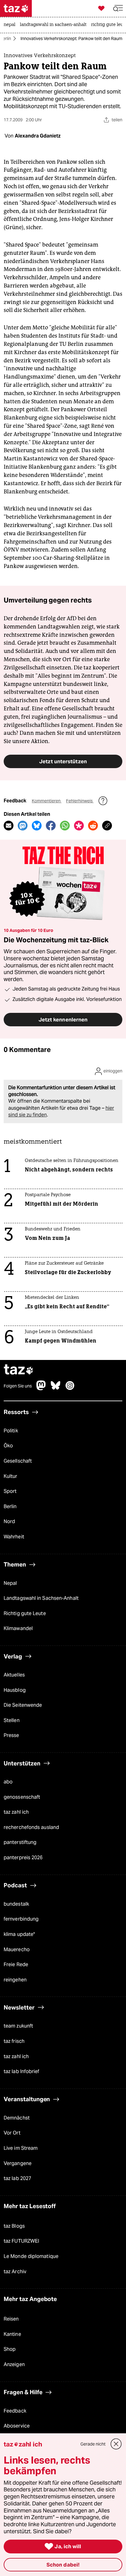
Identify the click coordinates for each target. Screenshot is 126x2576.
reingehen (15, 1980)
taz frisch (14, 2041)
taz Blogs (14, 2226)
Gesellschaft (18, 1461)
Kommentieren (47, 801)
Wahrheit (14, 1537)
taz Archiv (15, 2272)
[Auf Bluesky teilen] (37, 826)
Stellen (12, 1720)
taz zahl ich (16, 1812)
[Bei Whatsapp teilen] (65, 826)
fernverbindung (21, 1919)
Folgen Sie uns (18, 1386)
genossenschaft (22, 1797)
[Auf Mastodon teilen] (23, 826)
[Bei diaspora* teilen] (79, 826)
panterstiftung (20, 1842)
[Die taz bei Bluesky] (56, 1389)
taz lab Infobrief (22, 2071)
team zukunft (18, 2026)
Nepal (10, 1583)
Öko (8, 1446)
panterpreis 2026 (23, 1858)
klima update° (19, 1934)
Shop (10, 2349)
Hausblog (15, 1690)
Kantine (12, 2334)
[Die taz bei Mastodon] (41, 1389)
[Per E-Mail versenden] (9, 826)
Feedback (15, 2411)
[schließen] (116, 2444)
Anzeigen (14, 2364)
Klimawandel (18, 1628)
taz (19, 1370)
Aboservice (17, 2426)
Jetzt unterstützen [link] (63, 761)
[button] (118, 8)
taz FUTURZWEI (21, 2241)
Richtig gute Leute (25, 1613)
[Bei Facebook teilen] (51, 826)
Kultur (11, 1476)
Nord (9, 1521)
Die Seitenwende (23, 1705)
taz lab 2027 (17, 2178)
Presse (11, 1735)
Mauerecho (17, 1949)
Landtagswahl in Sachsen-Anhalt (41, 1598)
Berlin (6, 38)
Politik (11, 1431)
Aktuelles (14, 1675)
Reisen (11, 2319)
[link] (11, 25)
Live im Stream (21, 2148)
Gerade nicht (93, 2444)
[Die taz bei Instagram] (70, 1389)
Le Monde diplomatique (31, 2256)
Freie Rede (16, 1964)
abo (8, 1782)
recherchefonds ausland (31, 1827)
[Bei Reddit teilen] (93, 826)
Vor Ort (12, 2133)
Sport (10, 1491)
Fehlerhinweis (80, 801)
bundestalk (16, 1904)
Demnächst (17, 2118)
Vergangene (18, 2163)
